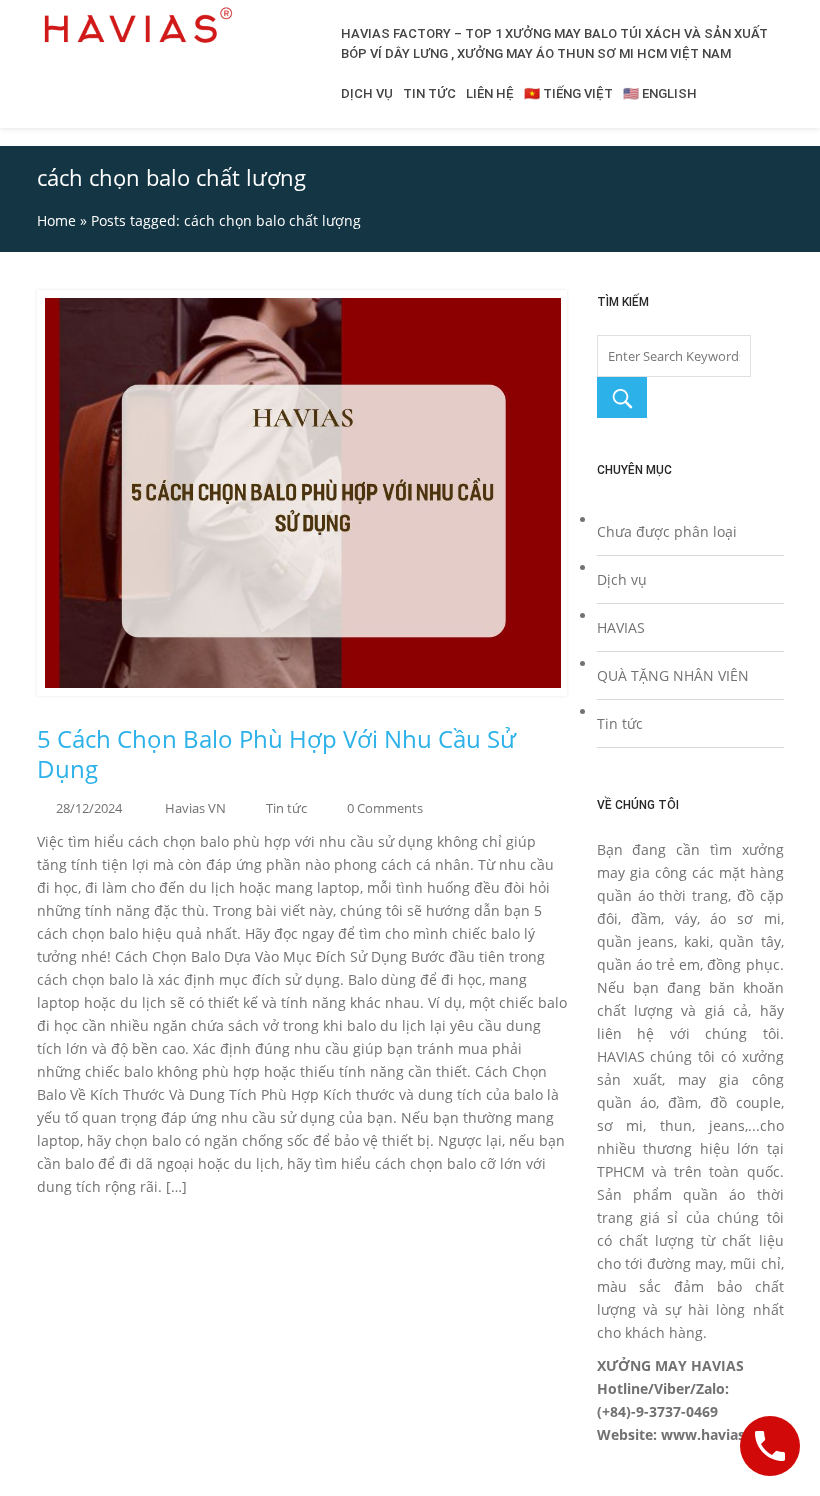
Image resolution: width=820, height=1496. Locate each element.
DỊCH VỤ (367, 93)
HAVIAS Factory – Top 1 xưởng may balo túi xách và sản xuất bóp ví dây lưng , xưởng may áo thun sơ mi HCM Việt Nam (554, 43)
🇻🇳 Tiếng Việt (568, 93)
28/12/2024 (89, 808)
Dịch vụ (622, 579)
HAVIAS (621, 627)
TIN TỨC (429, 93)
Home (56, 220)
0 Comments (385, 808)
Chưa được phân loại (667, 531)
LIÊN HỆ (490, 93)
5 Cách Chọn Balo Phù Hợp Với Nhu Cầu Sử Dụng (276, 754)
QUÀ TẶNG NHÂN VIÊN (673, 675)
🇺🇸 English (660, 93)
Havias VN (195, 808)
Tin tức (286, 808)
